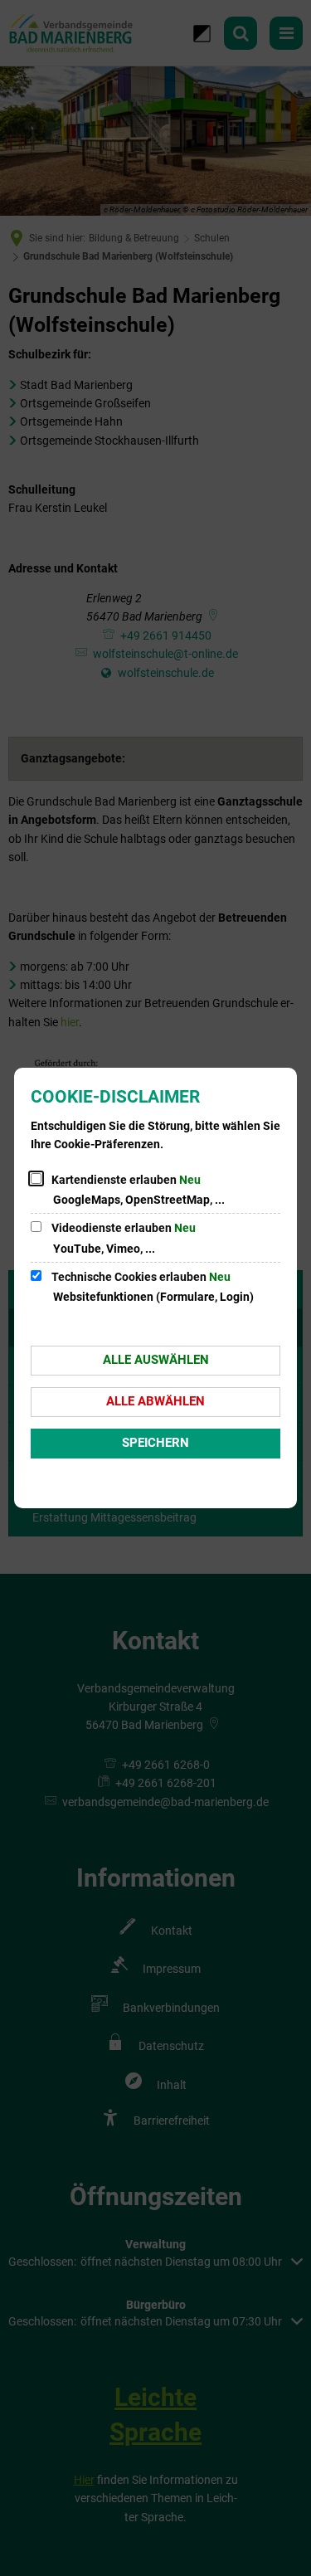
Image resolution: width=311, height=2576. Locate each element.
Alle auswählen (156, 1360)
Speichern (155, 1443)
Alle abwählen (155, 1401)
